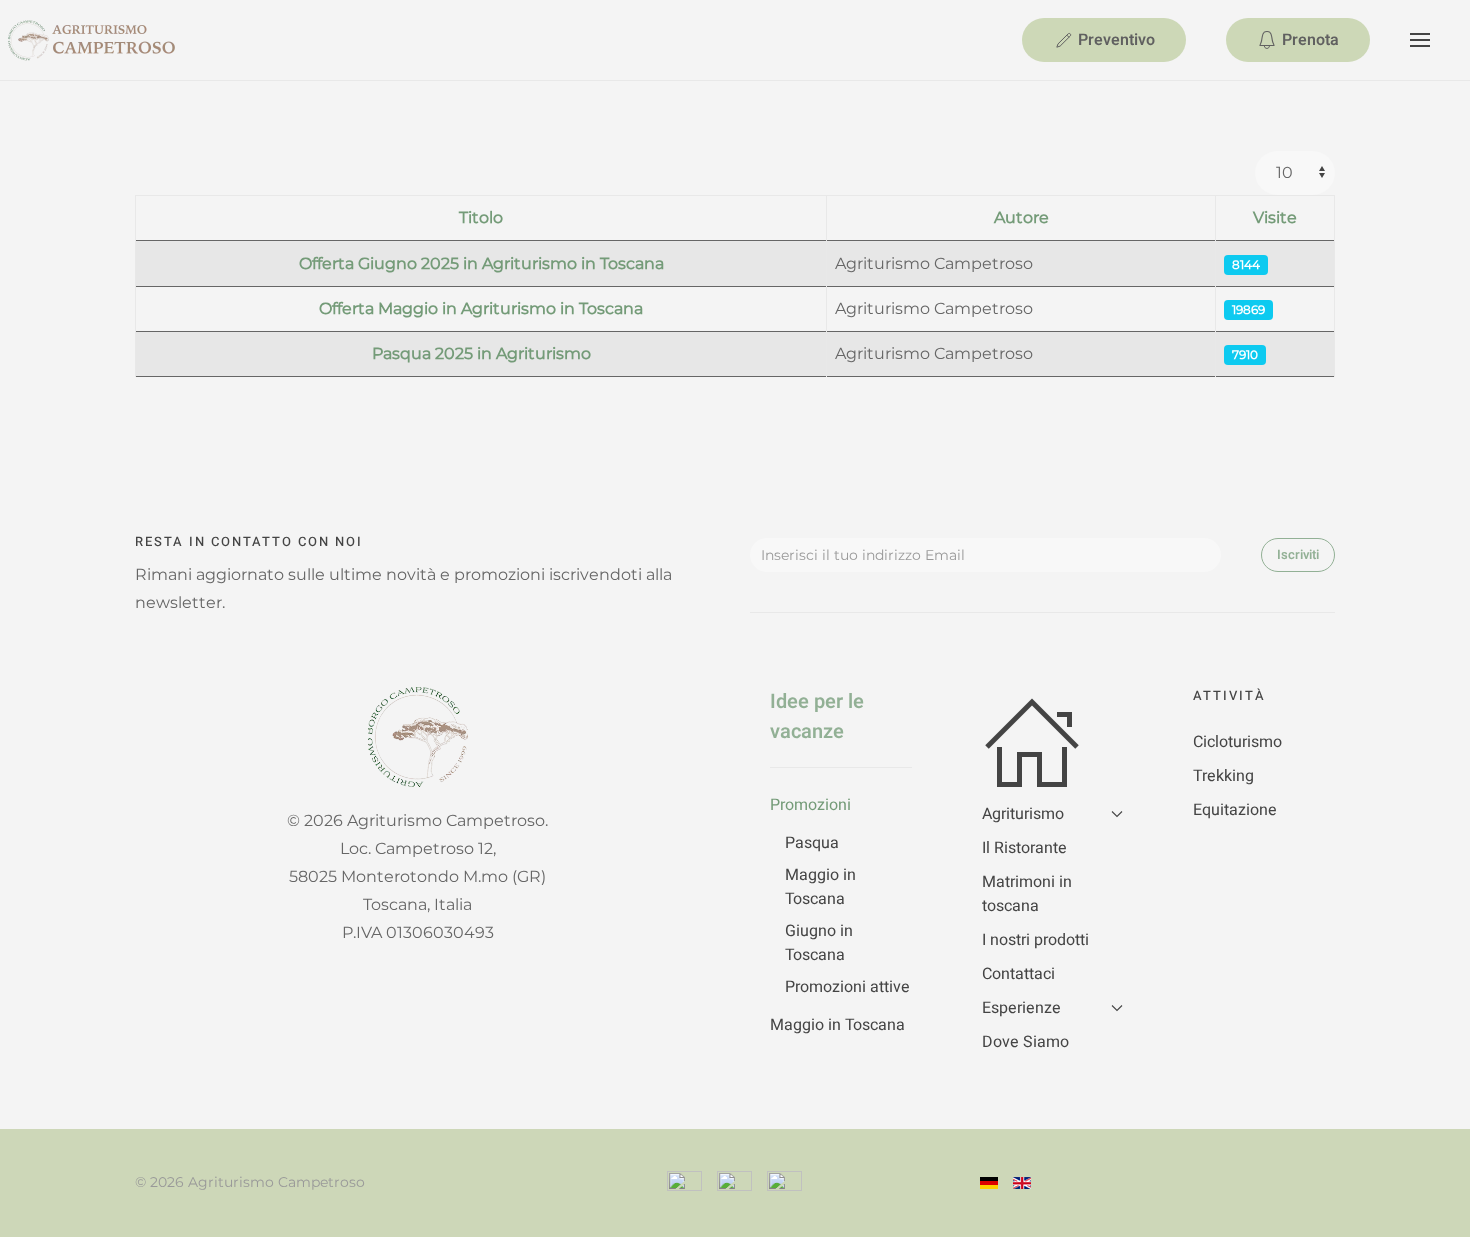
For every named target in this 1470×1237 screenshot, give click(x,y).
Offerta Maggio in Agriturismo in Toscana (481, 308)
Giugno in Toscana (819, 943)
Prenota (1310, 40)
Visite (1275, 217)
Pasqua (812, 843)
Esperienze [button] (1021, 1008)
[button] (1420, 40)
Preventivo (1116, 40)
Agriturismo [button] (1023, 814)
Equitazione (1235, 810)
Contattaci (1018, 974)
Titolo (481, 217)
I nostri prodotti (1035, 940)
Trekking (1223, 776)
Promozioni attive (847, 987)
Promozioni (810, 805)
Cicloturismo (1237, 742)
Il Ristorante (1024, 848)
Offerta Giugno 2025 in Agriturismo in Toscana (481, 263)
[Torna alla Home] (120, 40)
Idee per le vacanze (817, 716)
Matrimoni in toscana (1027, 894)
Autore (1021, 217)
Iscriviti (1298, 554)
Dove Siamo (1025, 1042)
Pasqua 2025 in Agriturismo (481, 353)
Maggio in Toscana (820, 887)
